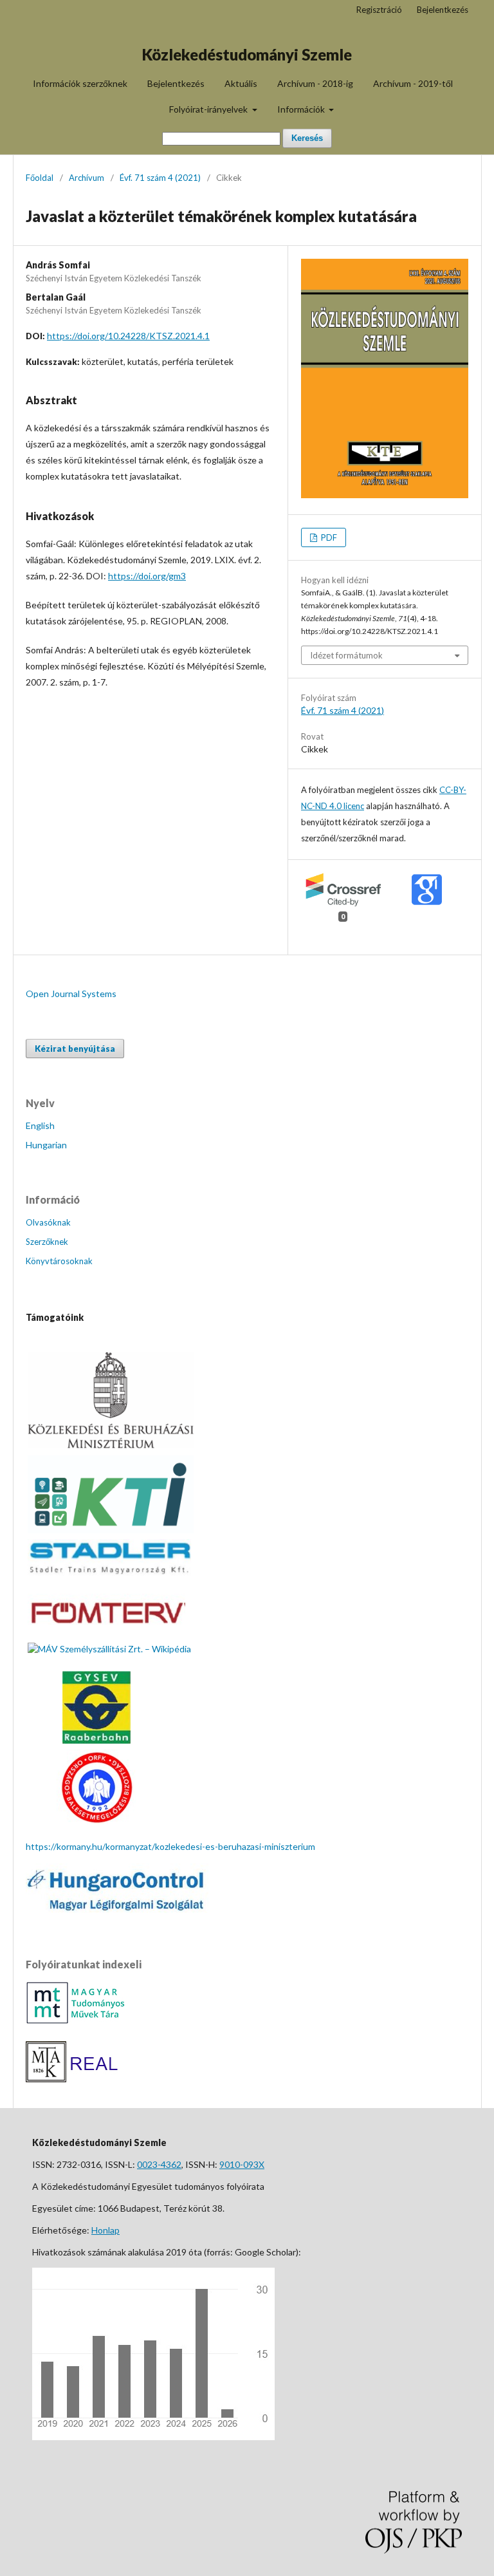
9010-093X (242, 2164)
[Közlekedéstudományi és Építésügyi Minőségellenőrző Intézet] (111, 1530)
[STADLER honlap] (111, 1574)
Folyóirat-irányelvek (209, 109)
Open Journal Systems (71, 994)
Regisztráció (379, 10)
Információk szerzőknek (80, 83)
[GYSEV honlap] (96, 1740)
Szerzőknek (47, 1242)
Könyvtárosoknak (59, 1261)
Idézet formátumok (346, 655)
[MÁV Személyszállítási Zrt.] (109, 1649)
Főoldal (40, 178)
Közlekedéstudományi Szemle (247, 54)
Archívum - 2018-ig (315, 83)
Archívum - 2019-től (413, 83)
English (40, 1125)
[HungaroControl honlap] (117, 1909)
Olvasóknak (48, 1222)
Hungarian (46, 1145)
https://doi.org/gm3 (147, 576)
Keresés (307, 138)
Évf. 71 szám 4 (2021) (160, 178)
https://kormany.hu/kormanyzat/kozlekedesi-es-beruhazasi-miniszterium (170, 1846)
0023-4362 (159, 2164)
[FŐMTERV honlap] (106, 1633)
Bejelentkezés (176, 83)
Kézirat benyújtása (75, 1049)
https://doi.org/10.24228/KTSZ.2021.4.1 (128, 336)
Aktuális (241, 83)
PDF (328, 537)
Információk (302, 109)
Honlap (105, 2230)
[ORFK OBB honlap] (96, 1821)
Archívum (87, 178)
